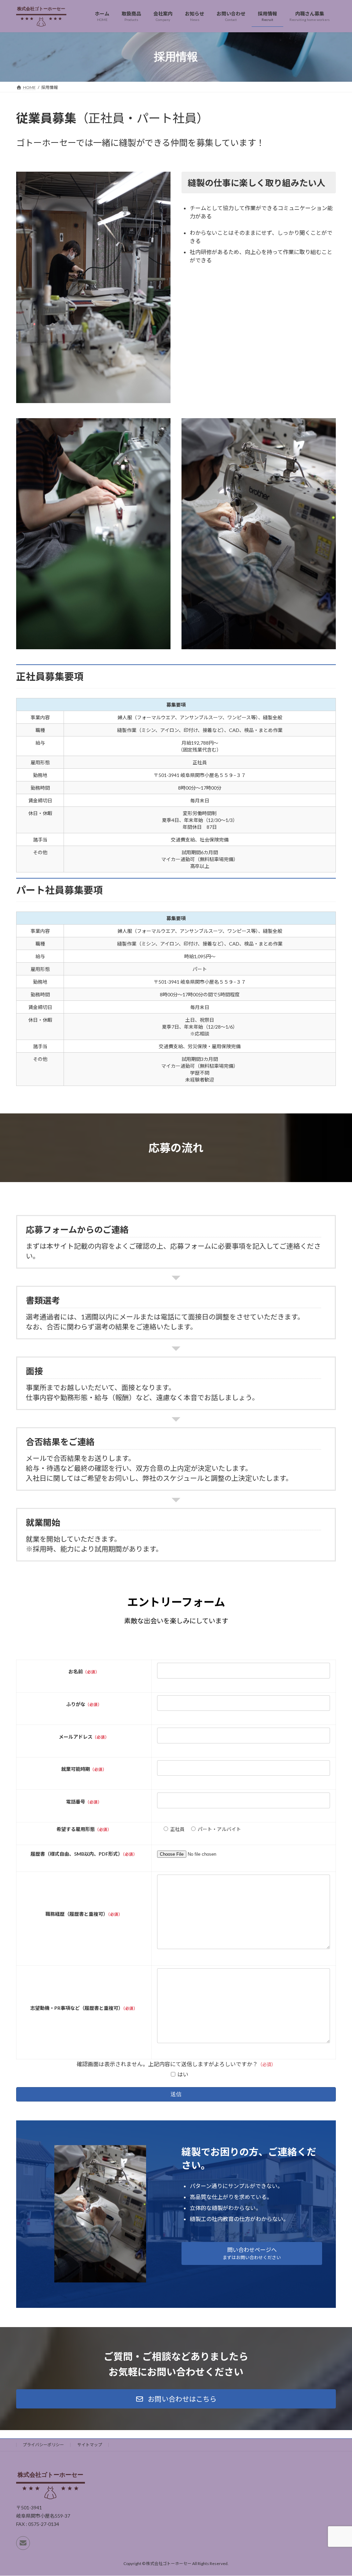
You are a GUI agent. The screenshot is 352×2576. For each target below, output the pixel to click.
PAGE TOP (337, 2492)
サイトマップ (90, 2445)
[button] (252, 2253)
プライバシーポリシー (43, 2445)
